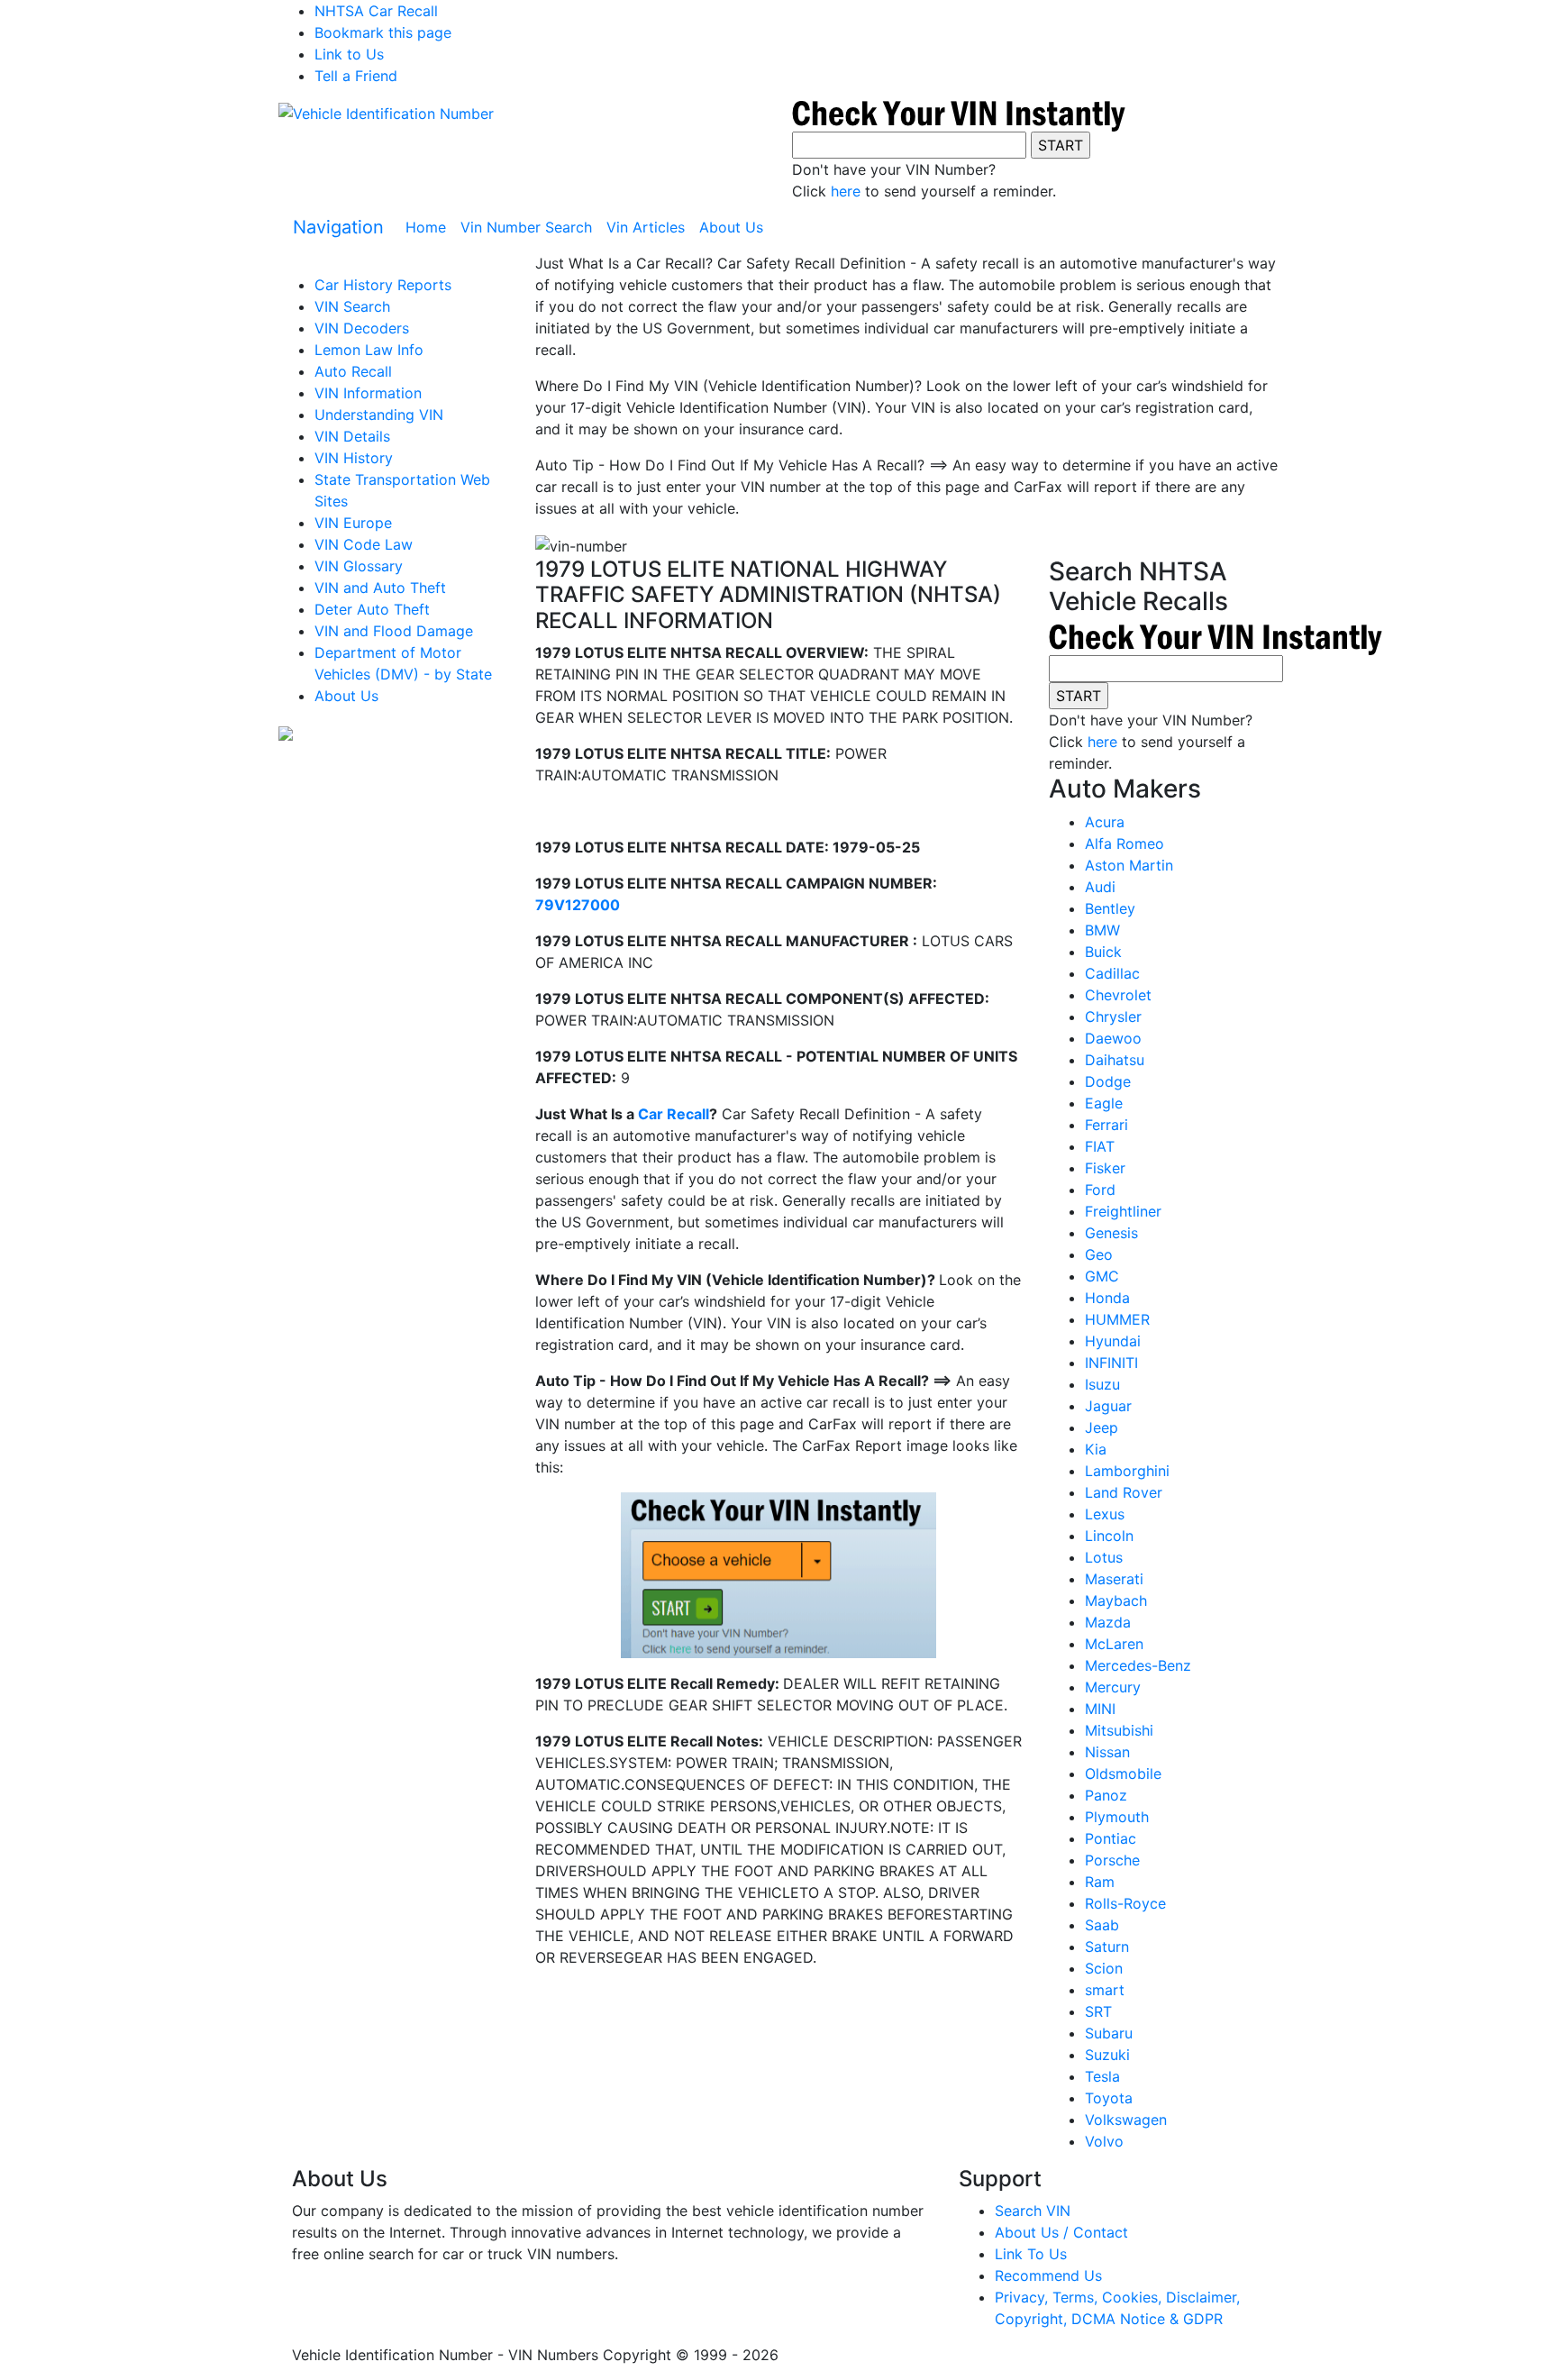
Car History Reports (383, 285)
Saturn (1107, 1947)
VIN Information (368, 393)
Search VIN (1033, 2211)
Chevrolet (1118, 995)
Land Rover (1124, 1492)
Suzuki (1107, 2055)
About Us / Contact (1061, 2232)
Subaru (1109, 2033)
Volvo (1104, 2141)
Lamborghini (1127, 1471)
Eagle (1104, 1103)
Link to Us (349, 54)
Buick (1103, 952)
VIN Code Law (364, 544)
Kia (1096, 1449)
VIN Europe (353, 523)
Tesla (1102, 2076)
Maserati (1114, 1579)
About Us (731, 227)
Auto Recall (353, 371)
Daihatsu (1115, 1060)
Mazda (1108, 1622)
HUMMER (1117, 1319)
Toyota (1109, 2098)
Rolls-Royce (1125, 1903)
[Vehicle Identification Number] (386, 113)
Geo (1099, 1254)
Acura (1105, 822)
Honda (1107, 1298)
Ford (1100, 1190)
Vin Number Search (526, 227)
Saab (1102, 1925)
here (846, 191)
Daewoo (1113, 1038)
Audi (1100, 887)
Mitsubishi (1119, 1730)
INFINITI (1111, 1363)
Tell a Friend (356, 76)
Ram (1100, 1882)
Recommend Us (1048, 2275)
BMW (1102, 930)
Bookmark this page (383, 32)
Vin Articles (646, 227)
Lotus (1104, 1557)
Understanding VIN (379, 415)
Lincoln (1109, 1536)
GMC (1102, 1276)
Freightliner (1123, 1211)
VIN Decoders (362, 328)
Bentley (1110, 908)
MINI (1100, 1709)
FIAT (1100, 1146)
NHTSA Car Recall (376, 11)
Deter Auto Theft (372, 609)
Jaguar (1108, 1406)
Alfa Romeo (1124, 843)
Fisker (1105, 1168)
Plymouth (1117, 1817)
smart (1105, 1990)
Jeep (1102, 1427)
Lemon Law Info (369, 350)
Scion (1104, 1968)
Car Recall (674, 1114)
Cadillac (1112, 973)
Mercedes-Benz (1138, 1665)
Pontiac (1111, 1838)
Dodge (1108, 1081)
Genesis (1111, 1233)
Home (429, 227)
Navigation (338, 227)
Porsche (1112, 1860)
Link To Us (1031, 2254)
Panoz (1106, 1795)
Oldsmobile (1123, 1774)
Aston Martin (1129, 865)
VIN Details (352, 436)
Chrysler (1113, 1017)
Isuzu (1102, 1384)
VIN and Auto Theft (380, 588)
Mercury (1113, 1687)
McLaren (1114, 1644)
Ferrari (1106, 1125)
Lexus (1105, 1514)
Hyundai (1113, 1341)
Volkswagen (1126, 2120)
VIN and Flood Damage (394, 631)
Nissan (1107, 1752)
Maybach (1116, 1600)
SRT (1098, 2011)
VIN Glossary (359, 566)
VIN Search (352, 306)
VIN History (354, 458)
